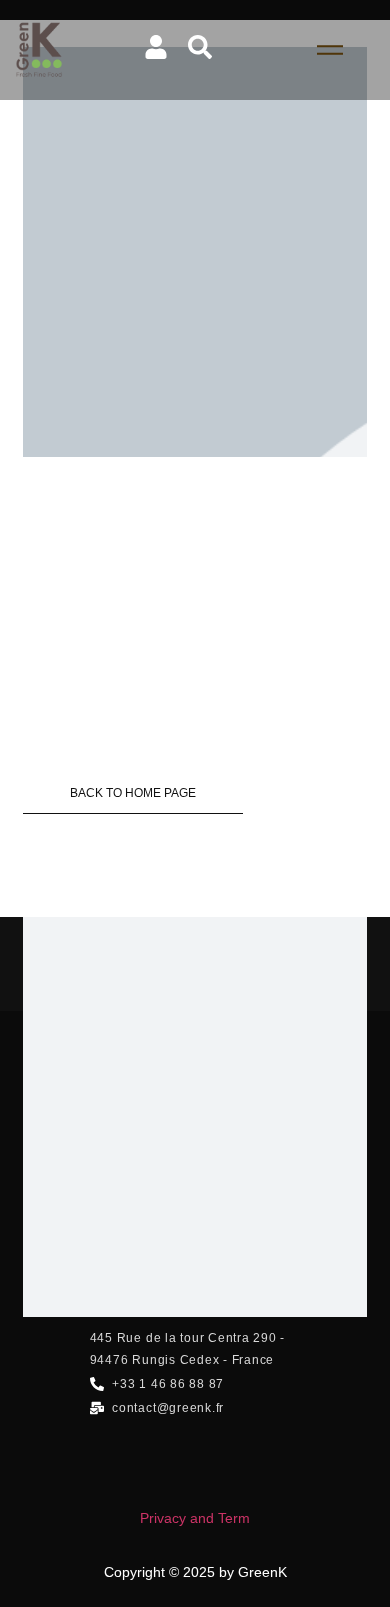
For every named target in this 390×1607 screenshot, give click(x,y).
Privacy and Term (195, 1518)
